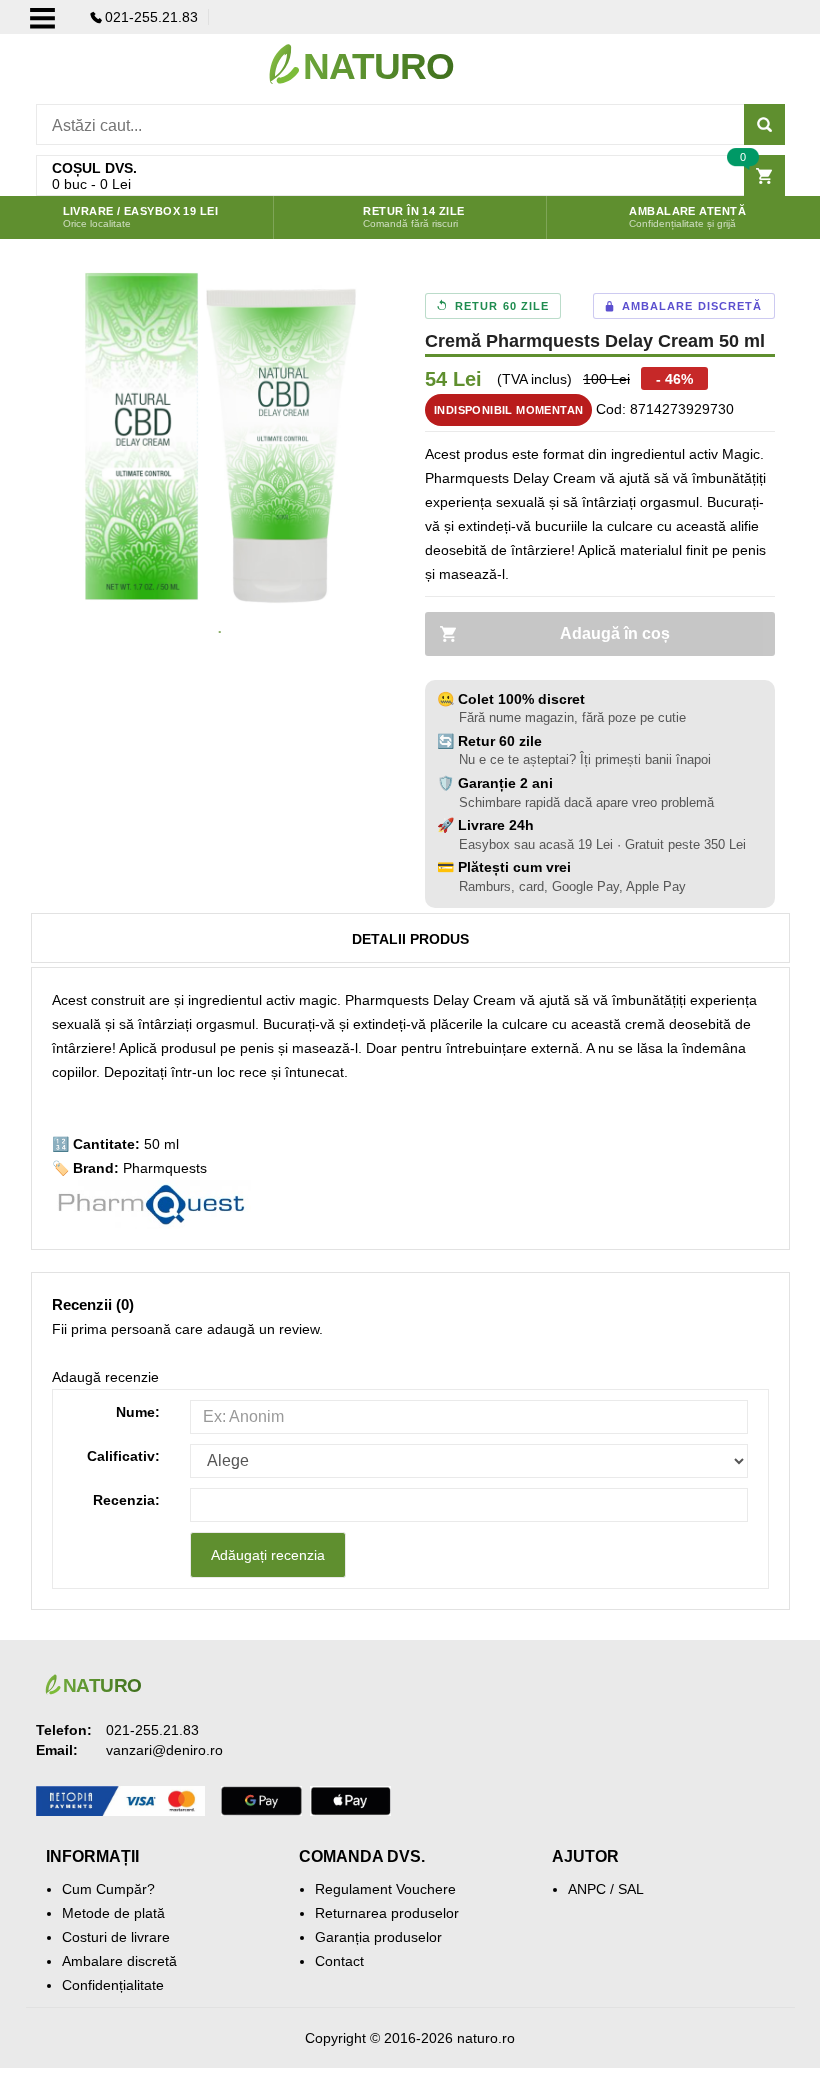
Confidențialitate (113, 1985)
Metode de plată (113, 1913)
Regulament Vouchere (385, 1889)
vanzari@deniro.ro (164, 1750)
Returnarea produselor (387, 1913)
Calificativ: (123, 1456)
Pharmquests (165, 1168)
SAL (631, 1889)
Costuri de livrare (116, 1937)
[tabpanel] (221, 438)
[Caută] (764, 124)
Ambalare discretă (119, 1961)
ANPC (587, 1889)
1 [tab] (220, 633)
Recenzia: (126, 1500)
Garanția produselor (378, 1937)
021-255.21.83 (151, 17)
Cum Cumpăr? (108, 1889)
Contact (339, 1961)
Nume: (138, 1412)
